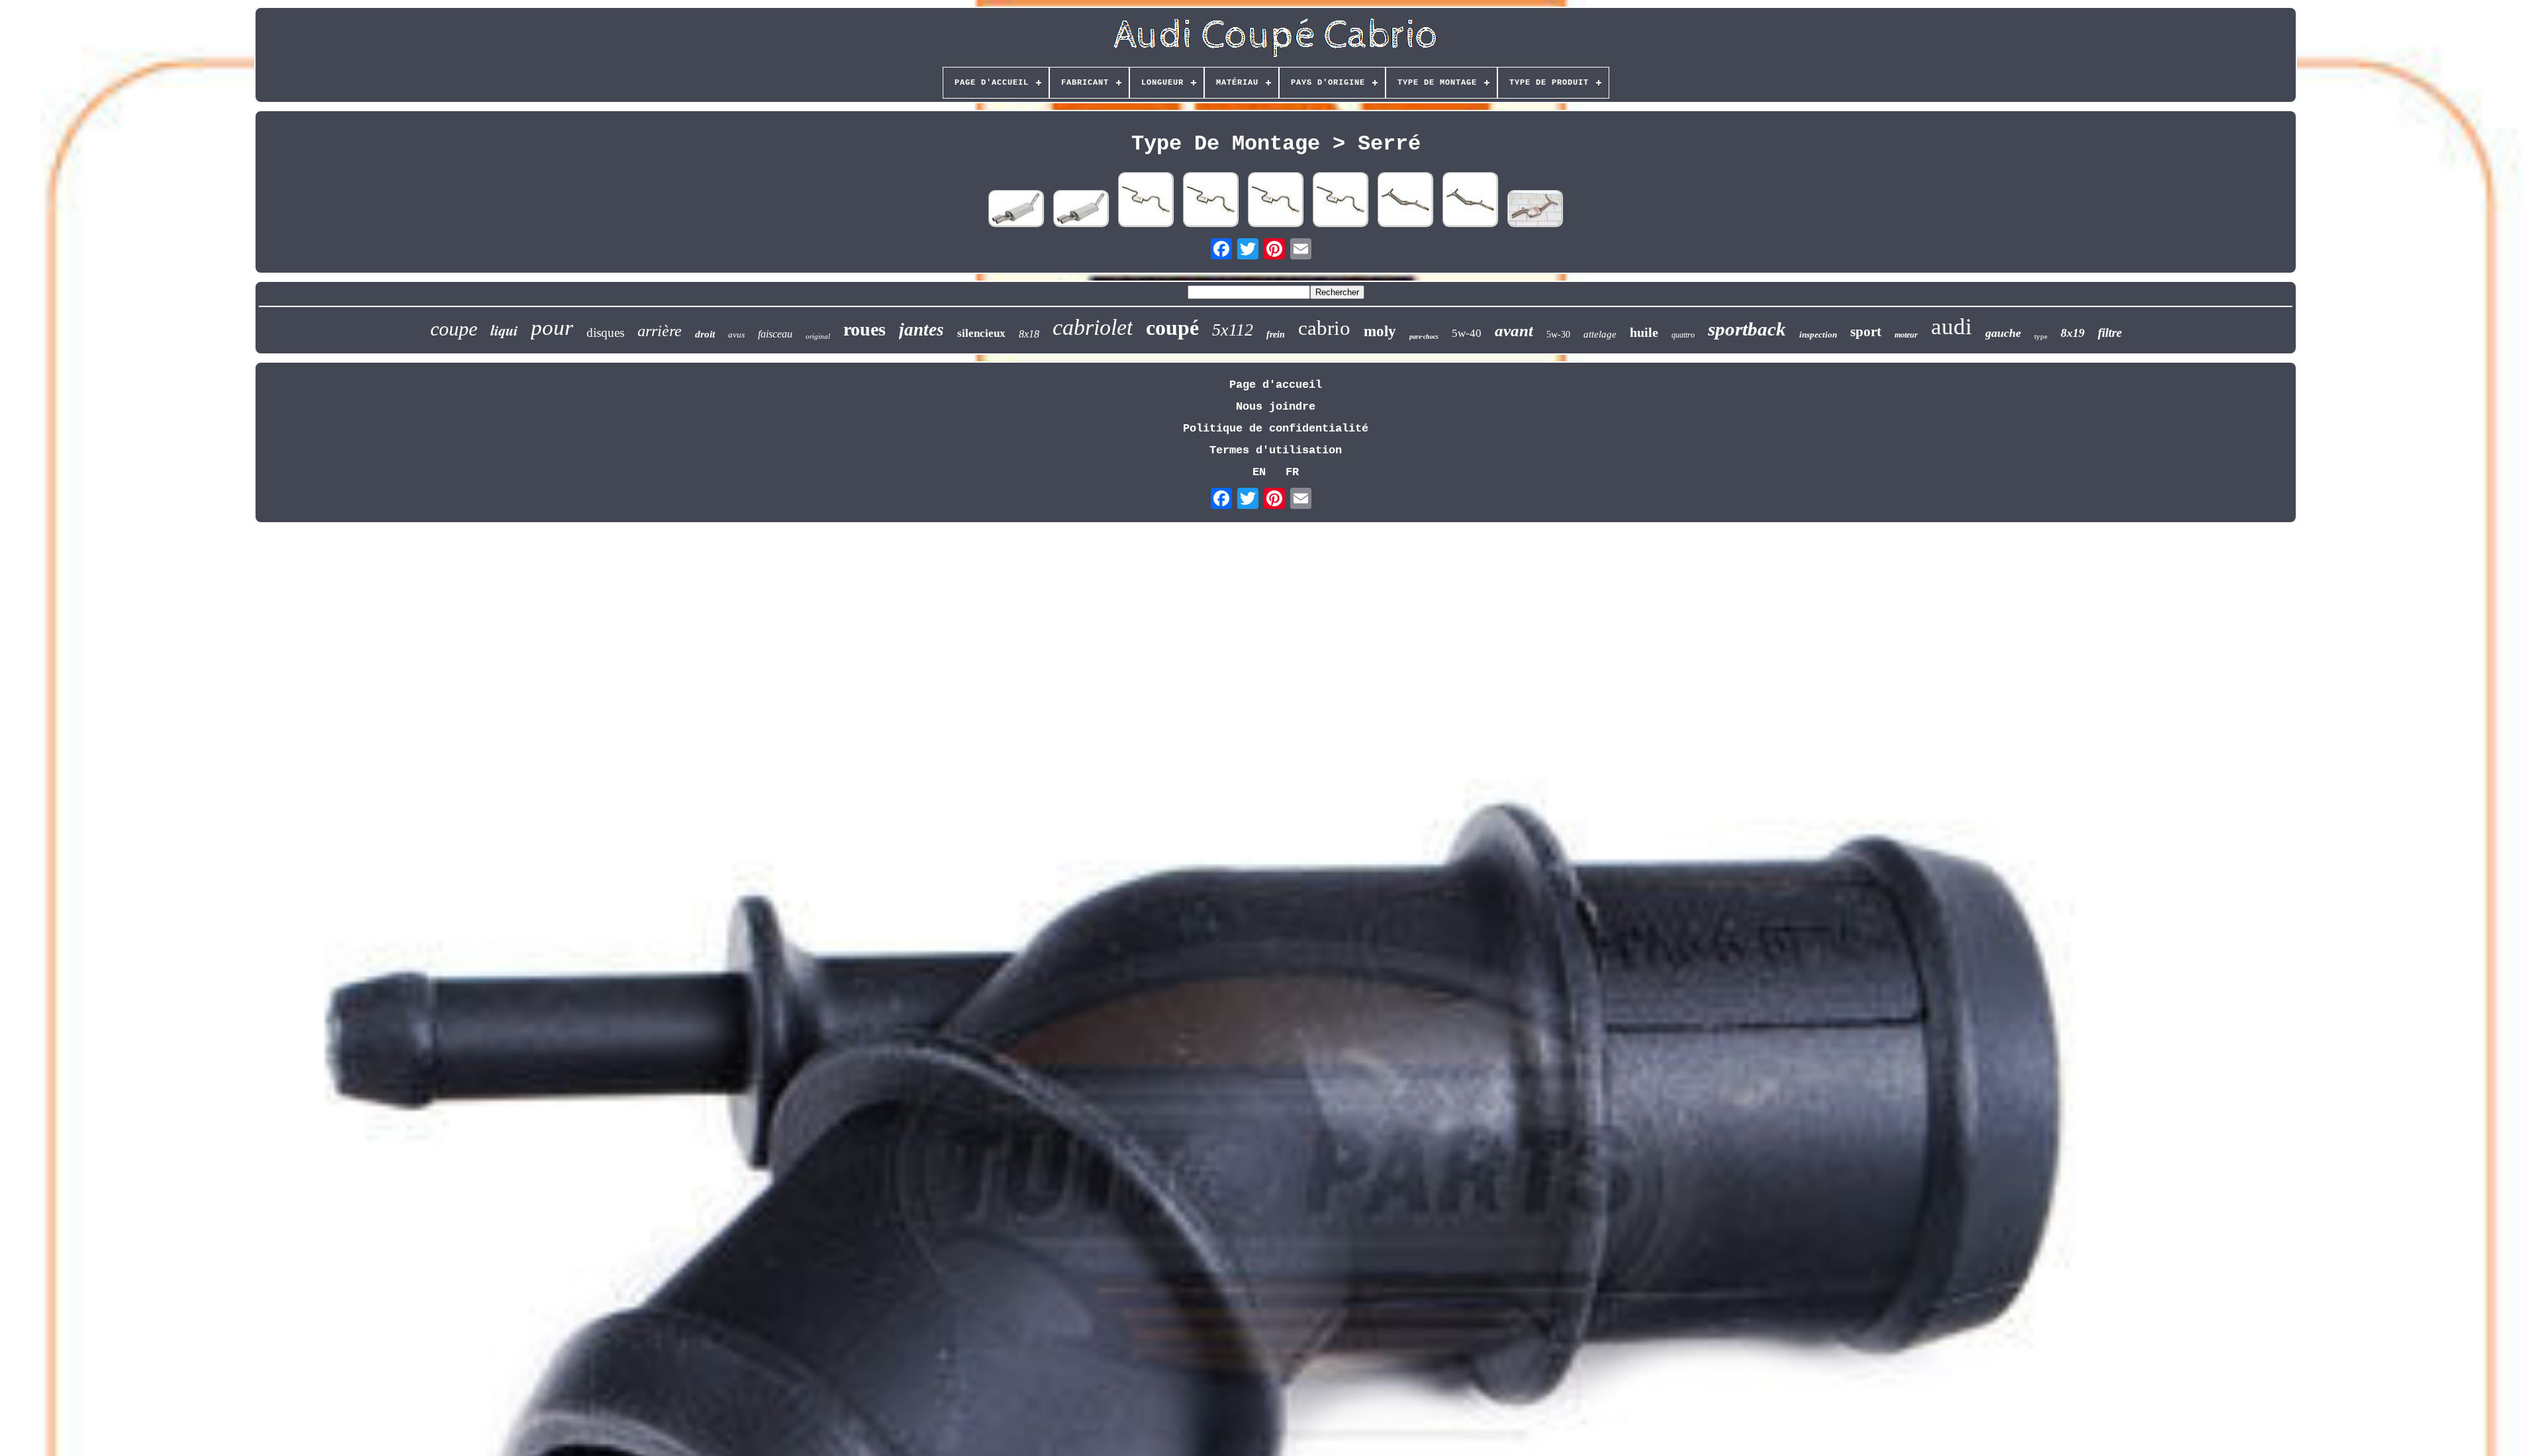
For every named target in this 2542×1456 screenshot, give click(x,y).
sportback (1747, 329)
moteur (1906, 335)
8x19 (2073, 333)
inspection (1818, 335)
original (818, 336)
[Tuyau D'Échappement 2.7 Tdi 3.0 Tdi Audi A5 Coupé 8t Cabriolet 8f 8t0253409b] (1405, 201)
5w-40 (1467, 333)
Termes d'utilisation (1276, 450)
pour (552, 328)
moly (1380, 331)
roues (865, 329)
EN (1259, 472)
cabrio (1324, 328)
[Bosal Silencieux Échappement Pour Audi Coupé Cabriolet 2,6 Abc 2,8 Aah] (1016, 210)
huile (1644, 332)
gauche (2003, 333)
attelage (1600, 334)
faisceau (775, 334)
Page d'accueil (1276, 385)
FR (1292, 472)
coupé (1172, 328)
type (2041, 336)
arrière (660, 331)
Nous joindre (1276, 407)
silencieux (981, 333)
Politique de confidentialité (1276, 429)
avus (736, 335)
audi (1952, 327)
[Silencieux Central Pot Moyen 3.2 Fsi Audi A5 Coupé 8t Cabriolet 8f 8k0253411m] (1535, 210)
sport (1866, 332)
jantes (921, 330)
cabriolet (1093, 327)
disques (605, 333)
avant (1514, 331)
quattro (1683, 335)
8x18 (1029, 334)
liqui (504, 330)
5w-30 (1558, 335)
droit (705, 334)
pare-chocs (1424, 337)
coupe (454, 329)
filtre (2110, 333)
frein (1276, 335)
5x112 (1233, 330)
